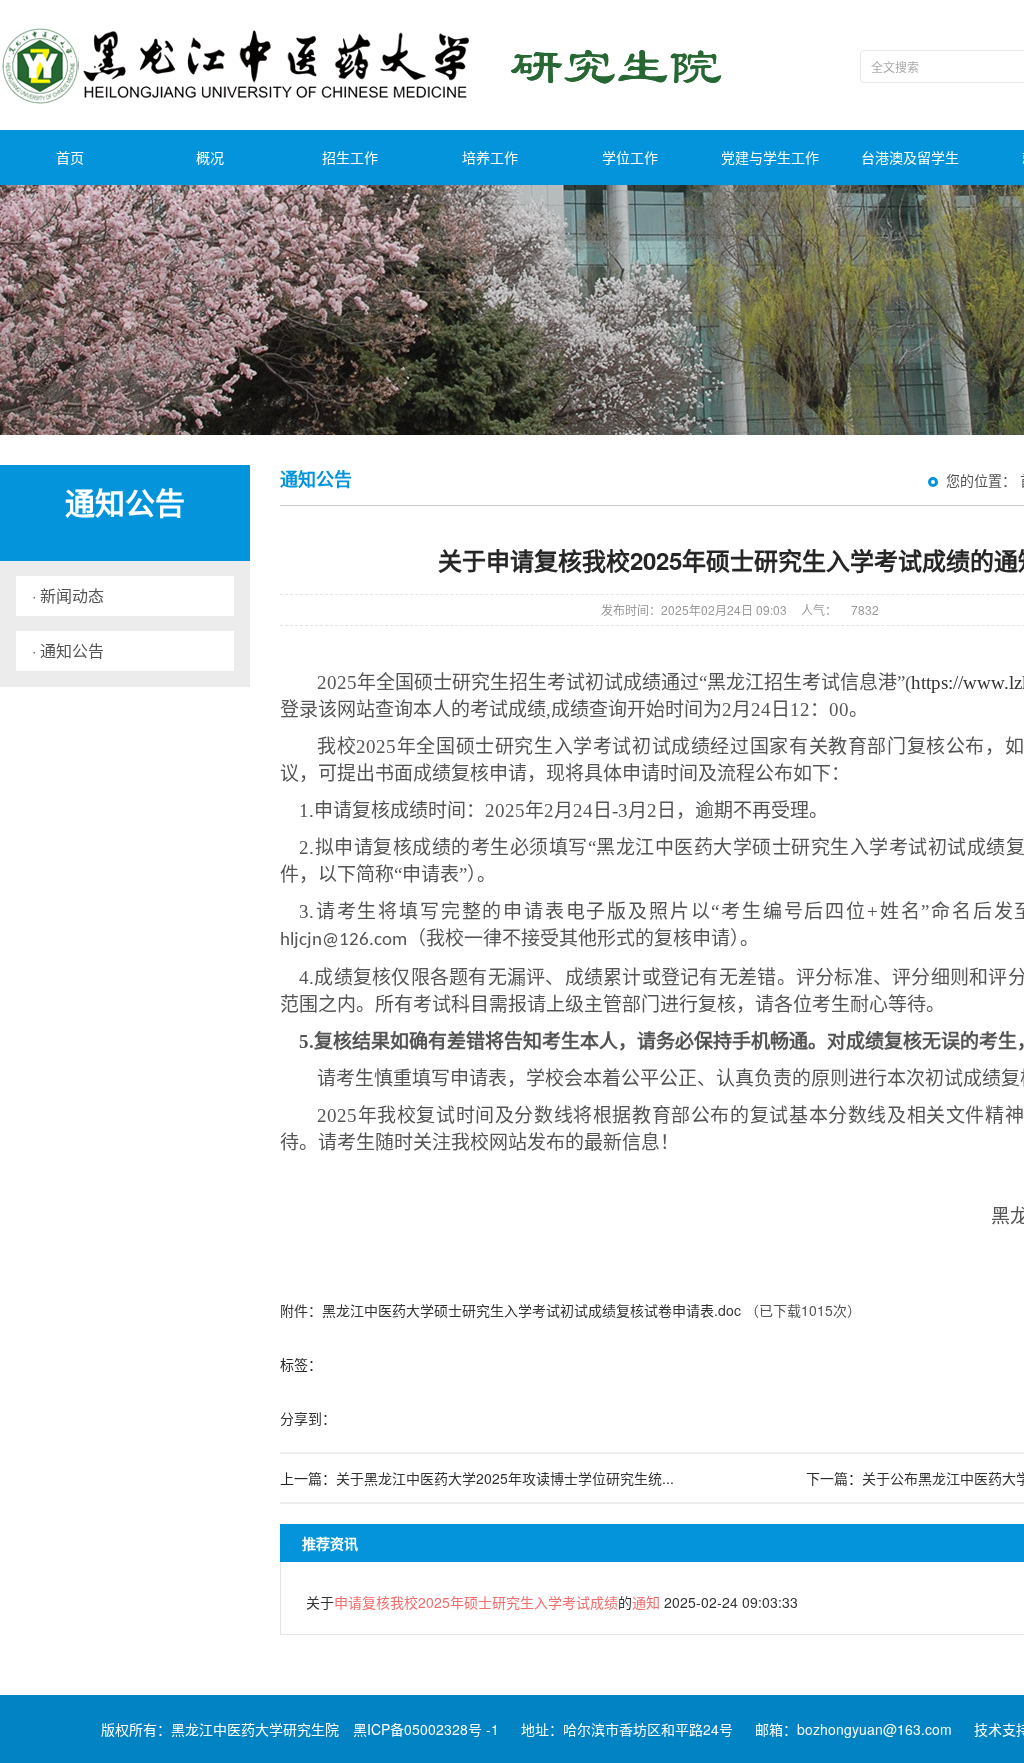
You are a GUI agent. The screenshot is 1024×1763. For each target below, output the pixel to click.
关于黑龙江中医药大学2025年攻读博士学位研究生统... (505, 1478)
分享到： (308, 1418)
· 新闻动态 (68, 595)
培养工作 (490, 157)
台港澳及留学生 (910, 157)
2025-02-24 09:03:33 (552, 1602)
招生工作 (350, 157)
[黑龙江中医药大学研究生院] (366, 65)
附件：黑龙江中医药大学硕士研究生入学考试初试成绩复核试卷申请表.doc (510, 1310)
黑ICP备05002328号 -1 (426, 1729)
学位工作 (630, 157)
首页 (70, 157)
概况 (210, 157)
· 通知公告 (68, 650)
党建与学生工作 (770, 157)
